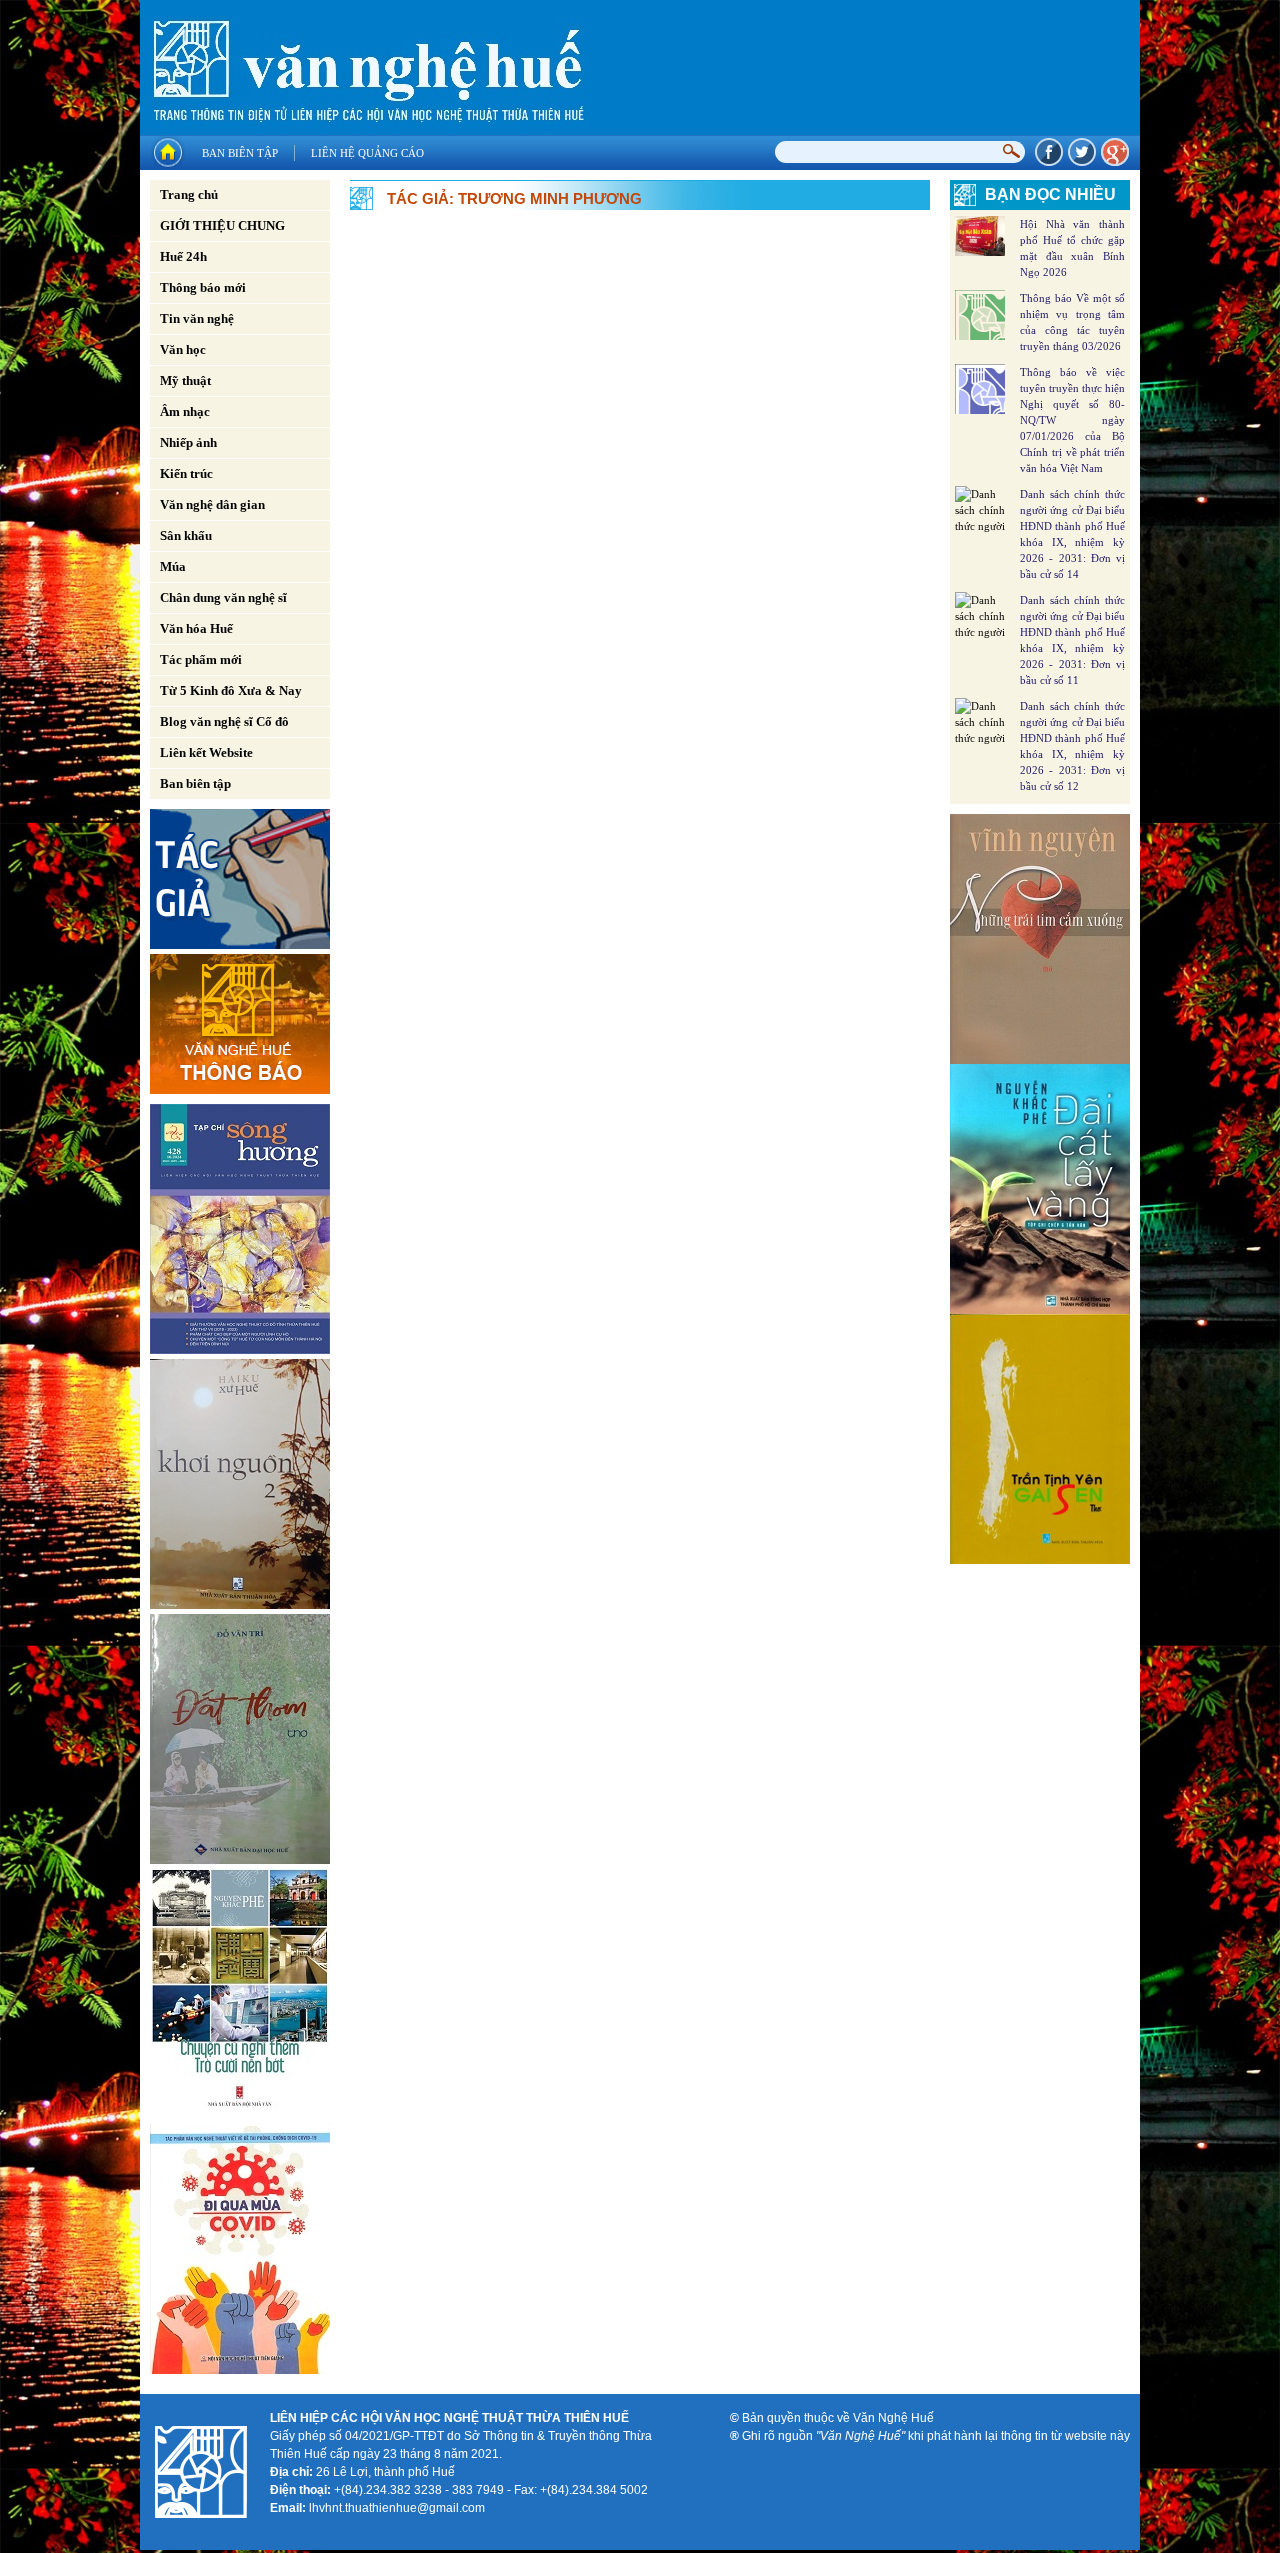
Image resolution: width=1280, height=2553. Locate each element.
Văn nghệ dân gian (212, 504)
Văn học (183, 349)
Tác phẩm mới (201, 659)
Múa (173, 566)
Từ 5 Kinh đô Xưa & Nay (231, 690)
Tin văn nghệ (197, 318)
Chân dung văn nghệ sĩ (223, 597)
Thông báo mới (203, 287)
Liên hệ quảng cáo (367, 153)
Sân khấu (186, 535)
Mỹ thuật (185, 380)
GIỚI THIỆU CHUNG (222, 225)
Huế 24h (183, 256)
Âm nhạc (185, 411)
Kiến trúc (186, 473)
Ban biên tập (240, 153)
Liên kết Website (206, 752)
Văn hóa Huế (196, 628)
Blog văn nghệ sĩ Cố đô (224, 721)
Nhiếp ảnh (188, 442)
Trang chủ (189, 194)
